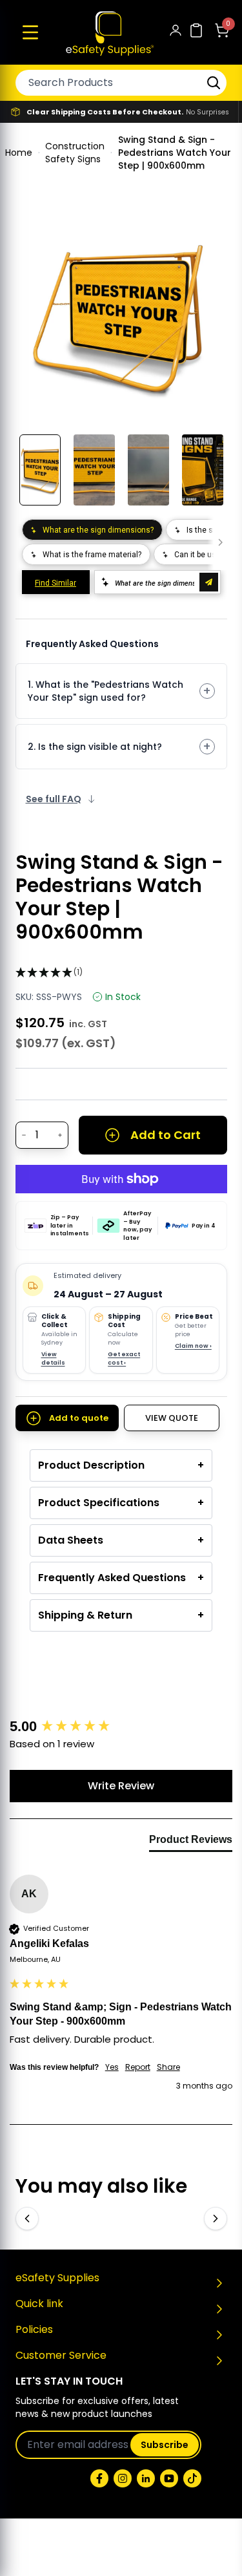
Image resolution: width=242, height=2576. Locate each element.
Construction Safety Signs (75, 153)
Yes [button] (112, 2067)
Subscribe (165, 2445)
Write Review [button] (121, 1786)
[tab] (191, 1842)
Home (19, 153)
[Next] (216, 2219)
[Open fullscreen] (208, 233)
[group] (121, 1727)
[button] (30, 32)
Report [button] (138, 2067)
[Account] (176, 33)
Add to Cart (166, 1135)
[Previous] (27, 2219)
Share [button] (168, 2067)
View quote (172, 1418)
